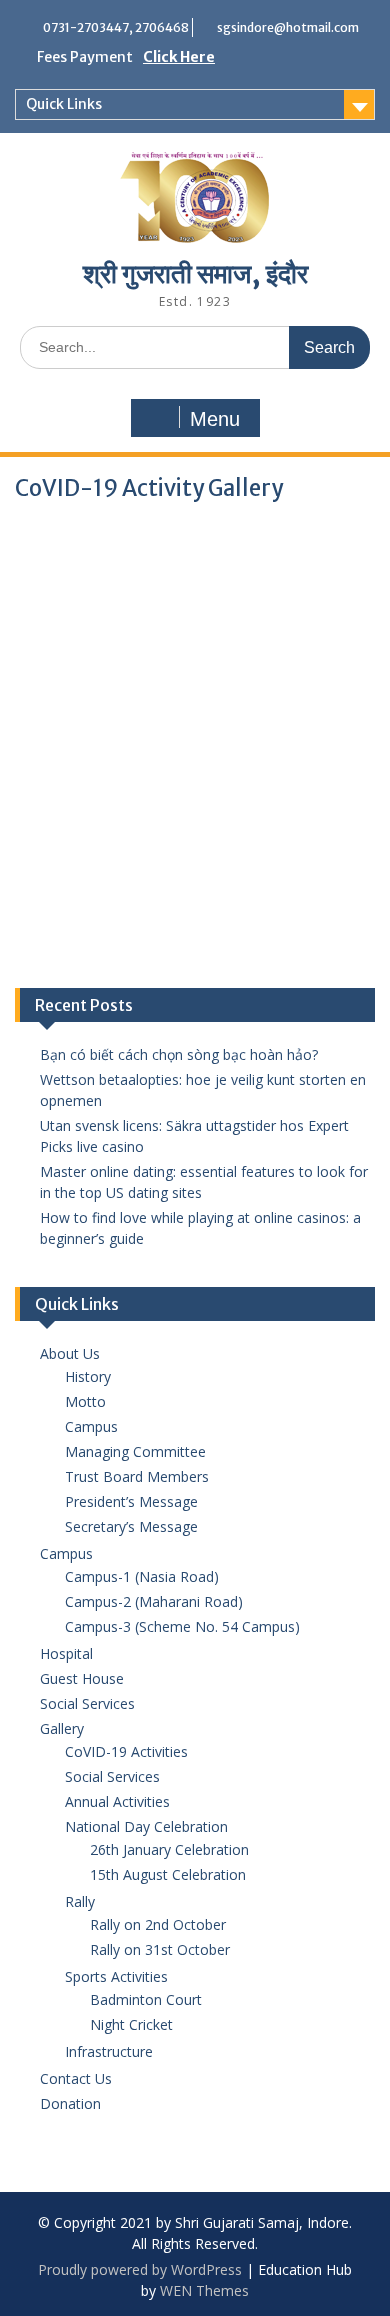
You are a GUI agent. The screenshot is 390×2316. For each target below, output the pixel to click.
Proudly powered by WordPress (140, 2269)
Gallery (62, 1728)
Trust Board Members (137, 1476)
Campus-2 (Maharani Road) (154, 1601)
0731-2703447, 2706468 (116, 27)
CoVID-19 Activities (126, 1751)
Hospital (66, 1653)
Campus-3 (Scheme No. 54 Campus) (182, 1626)
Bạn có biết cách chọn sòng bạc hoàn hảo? (179, 1054)
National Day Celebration (146, 1826)
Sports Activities (116, 1976)
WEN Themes (204, 2290)
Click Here (179, 57)
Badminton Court (146, 1999)
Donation (70, 2103)
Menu (215, 419)
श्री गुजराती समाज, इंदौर (195, 273)
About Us (70, 1353)
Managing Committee (135, 1451)
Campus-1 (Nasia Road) (142, 1576)
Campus (91, 1426)
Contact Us (76, 2078)
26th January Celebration (169, 1849)
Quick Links (64, 104)
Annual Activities (117, 1801)
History (88, 1376)
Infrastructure (109, 2051)
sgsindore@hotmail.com (288, 27)
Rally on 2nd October (158, 1924)
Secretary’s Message (131, 1526)
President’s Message (131, 1501)
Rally (80, 1901)
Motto (85, 1401)
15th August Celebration (168, 1874)
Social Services (87, 1703)
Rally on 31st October (160, 1949)
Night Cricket (131, 2024)
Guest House (82, 1678)
